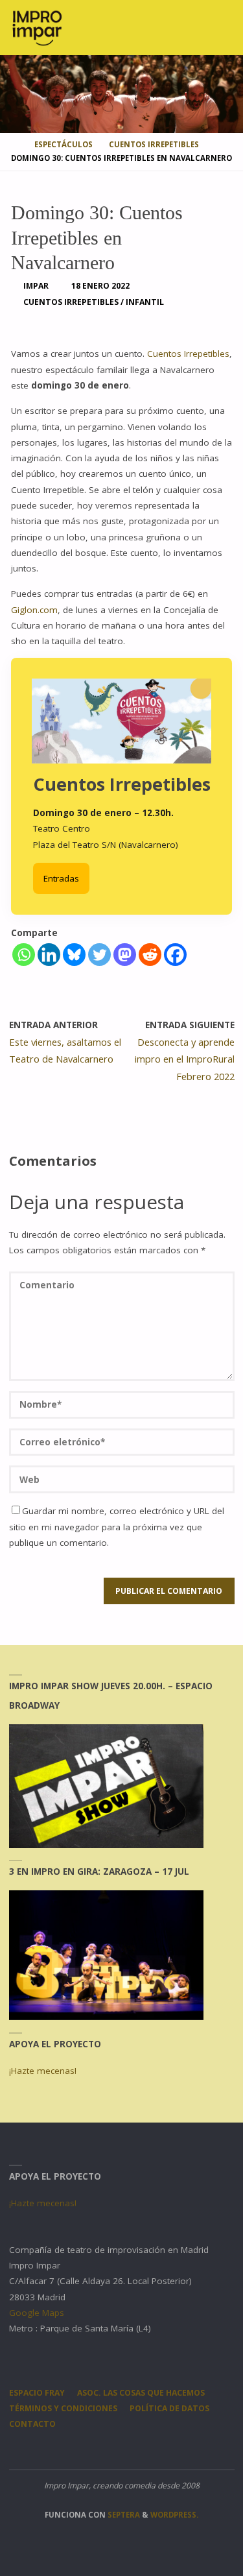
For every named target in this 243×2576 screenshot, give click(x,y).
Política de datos (169, 2408)
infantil (145, 302)
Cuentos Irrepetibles (154, 144)
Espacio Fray (37, 2393)
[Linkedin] (49, 955)
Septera (123, 2515)
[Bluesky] (74, 955)
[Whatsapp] (24, 955)
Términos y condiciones (63, 2408)
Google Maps (37, 2313)
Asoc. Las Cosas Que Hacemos (141, 2393)
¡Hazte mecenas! (43, 2071)
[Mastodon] (125, 955)
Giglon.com (34, 610)
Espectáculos (64, 144)
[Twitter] (99, 955)
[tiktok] (160, 2450)
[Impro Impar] (37, 27)
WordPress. (174, 2515)
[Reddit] (150, 955)
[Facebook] (175, 955)
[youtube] (134, 2450)
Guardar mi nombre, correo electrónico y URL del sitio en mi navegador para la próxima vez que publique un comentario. (117, 1527)
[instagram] (83, 2450)
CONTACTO (32, 2424)
